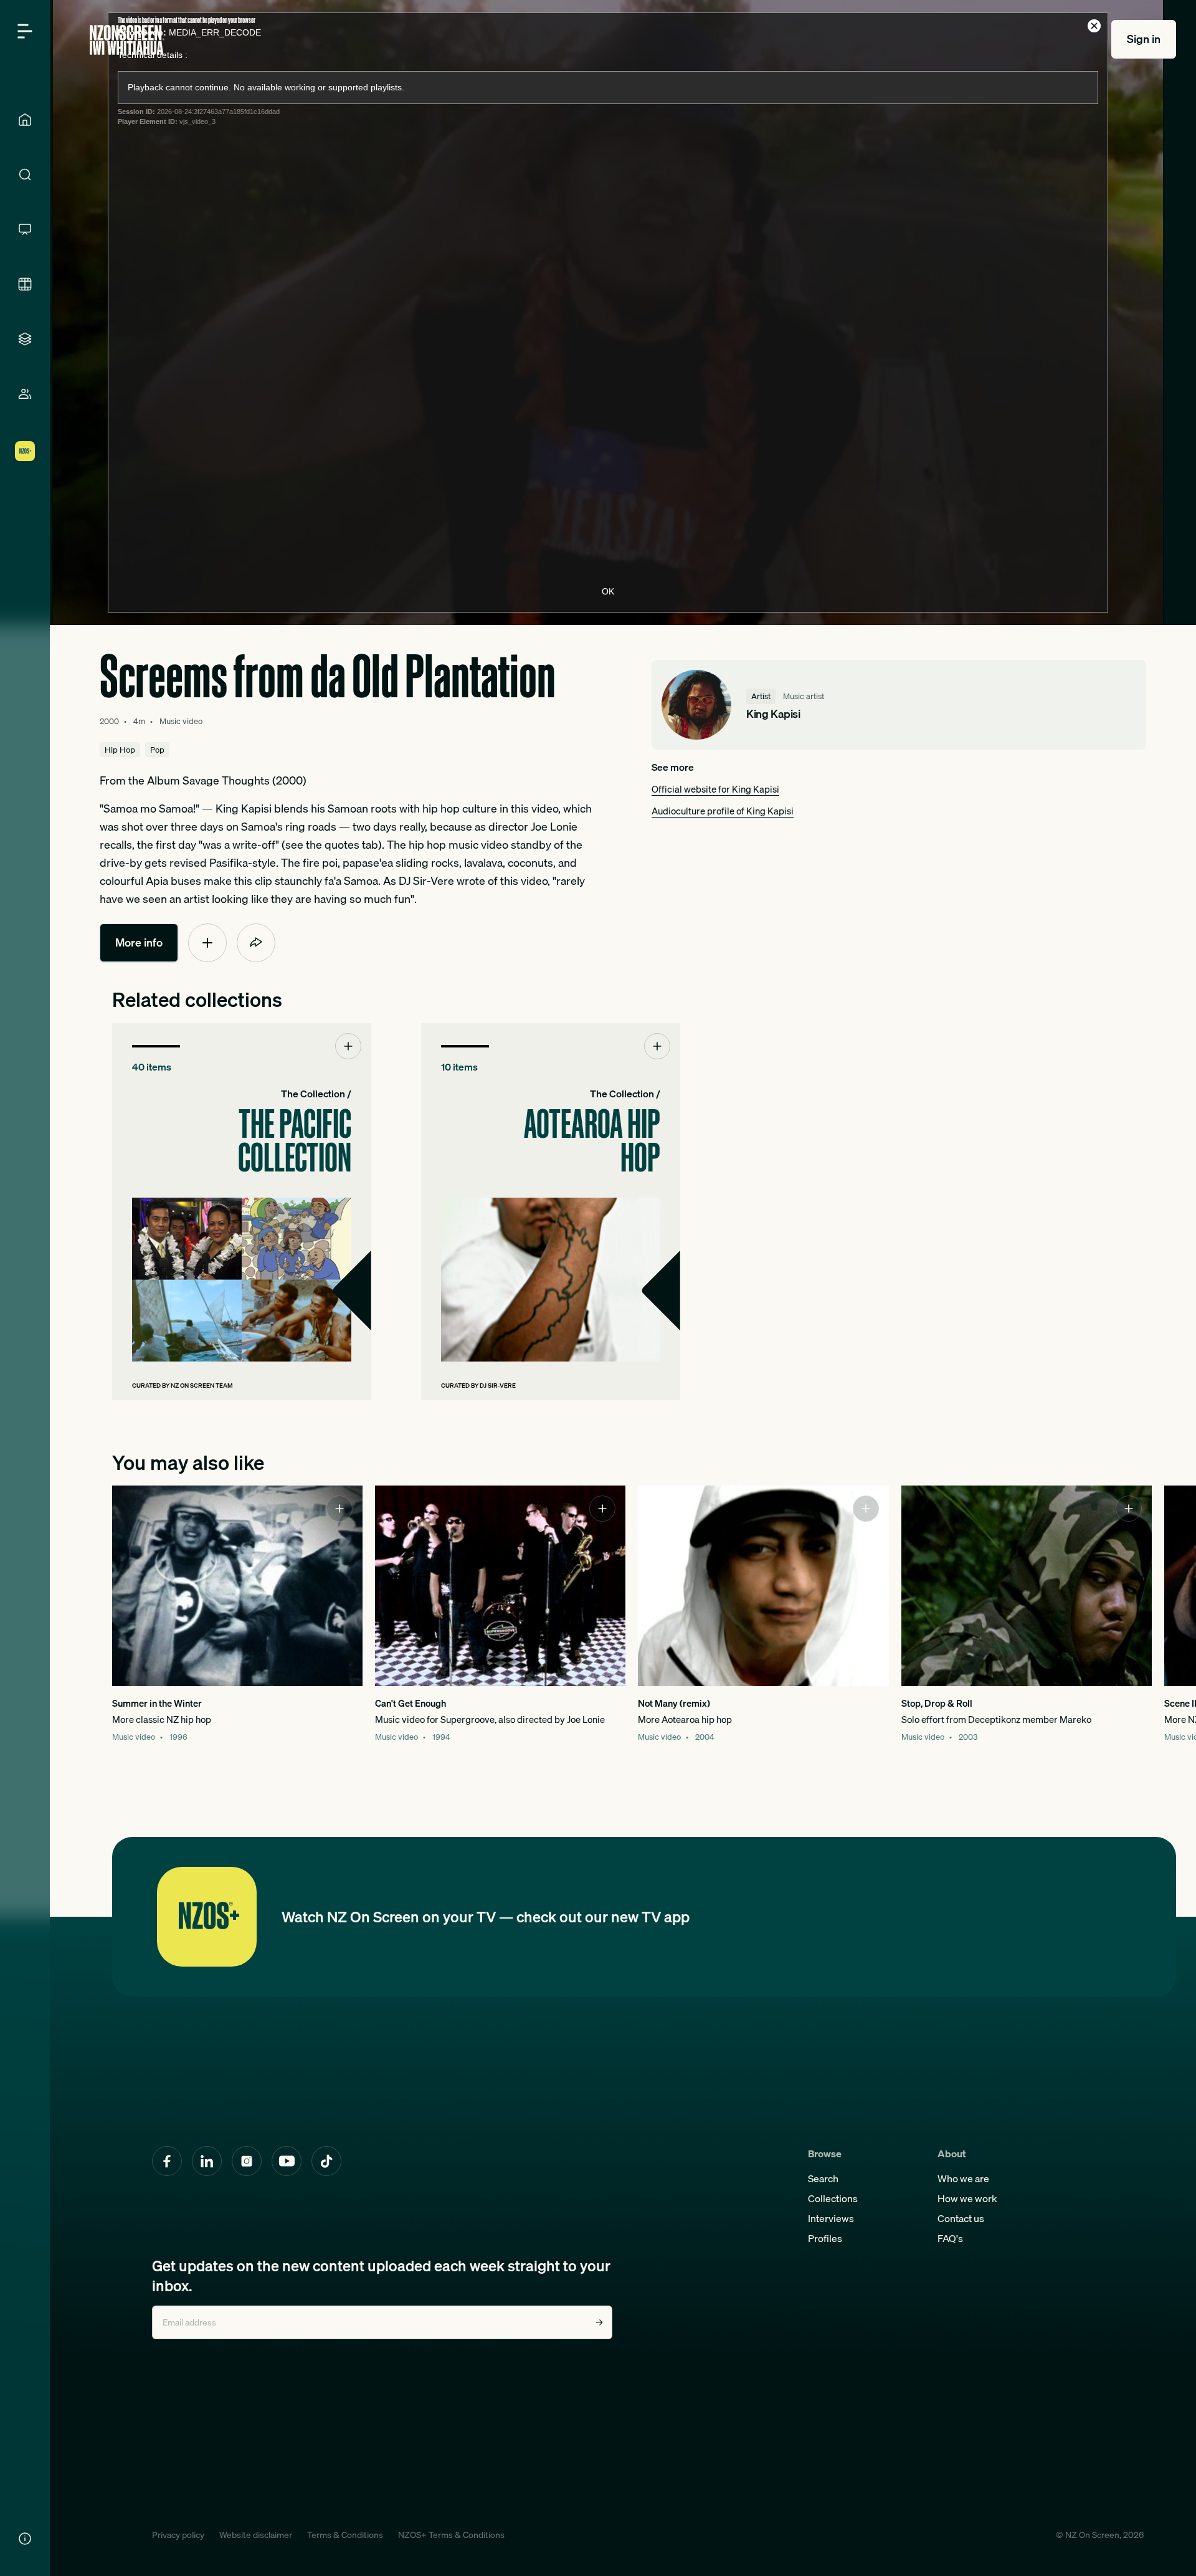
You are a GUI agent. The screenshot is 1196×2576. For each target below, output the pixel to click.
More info (139, 942)
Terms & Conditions (345, 2535)
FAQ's (950, 2238)
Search (823, 2178)
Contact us (961, 2218)
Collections (833, 2198)
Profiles (825, 2238)
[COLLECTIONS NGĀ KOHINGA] (25, 339)
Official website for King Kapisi (715, 789)
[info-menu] (25, 2539)
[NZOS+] (25, 451)
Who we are (963, 2178)
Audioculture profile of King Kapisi (723, 811)
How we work (967, 2198)
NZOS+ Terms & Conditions (451, 2535)
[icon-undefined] (207, 943)
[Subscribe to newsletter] (599, 2322)
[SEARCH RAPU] (25, 174)
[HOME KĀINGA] (25, 120)
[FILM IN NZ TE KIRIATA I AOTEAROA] (25, 284)
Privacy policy (178, 2535)
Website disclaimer (256, 2535)
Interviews (831, 2218)
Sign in (1144, 39)
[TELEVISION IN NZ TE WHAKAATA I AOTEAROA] (25, 229)
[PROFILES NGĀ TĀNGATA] (25, 394)
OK (608, 591)
